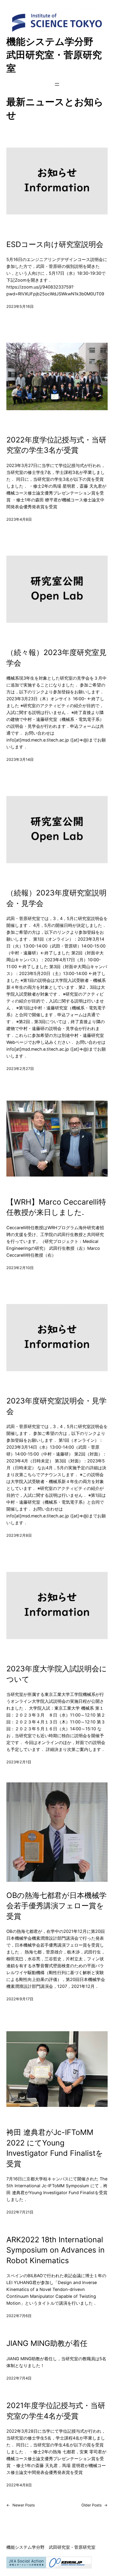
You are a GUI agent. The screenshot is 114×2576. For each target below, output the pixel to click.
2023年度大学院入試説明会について (57, 1674)
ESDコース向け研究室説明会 (55, 244)
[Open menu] (57, 84)
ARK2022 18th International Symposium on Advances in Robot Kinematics (56, 2250)
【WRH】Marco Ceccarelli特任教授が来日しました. (56, 1207)
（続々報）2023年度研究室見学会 (56, 658)
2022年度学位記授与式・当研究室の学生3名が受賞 (56, 445)
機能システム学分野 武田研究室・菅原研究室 (55, 55)
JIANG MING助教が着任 (47, 2343)
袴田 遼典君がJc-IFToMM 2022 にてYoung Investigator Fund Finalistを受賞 (55, 2148)
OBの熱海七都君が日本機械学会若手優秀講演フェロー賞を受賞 (56, 1906)
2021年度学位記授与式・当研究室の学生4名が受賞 (56, 2411)
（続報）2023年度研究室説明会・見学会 (56, 898)
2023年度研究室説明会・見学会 (56, 1406)
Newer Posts (21, 2505)
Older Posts (95, 2505)
